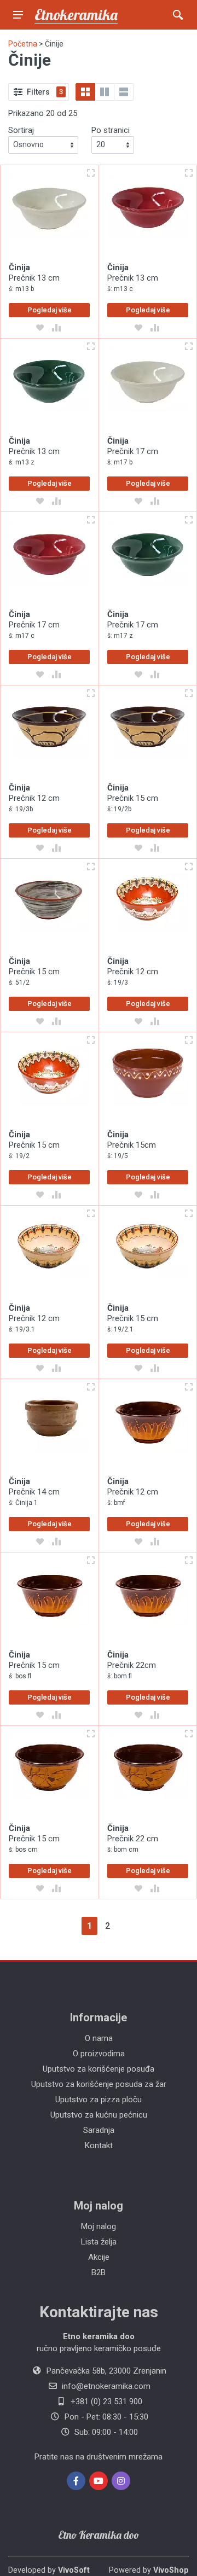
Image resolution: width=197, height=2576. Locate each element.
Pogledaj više (50, 310)
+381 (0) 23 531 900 (106, 2401)
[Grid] (85, 92)
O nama (99, 2038)
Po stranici (111, 130)
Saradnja (99, 2130)
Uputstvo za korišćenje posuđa (99, 2069)
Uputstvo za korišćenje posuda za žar (99, 2084)
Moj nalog (99, 2226)
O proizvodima (99, 2054)
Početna (23, 44)
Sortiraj (21, 130)
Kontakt (99, 2145)
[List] (124, 92)
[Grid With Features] (105, 92)
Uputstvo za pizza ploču (99, 2100)
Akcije (99, 2257)
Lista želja (99, 2242)
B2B (99, 2272)
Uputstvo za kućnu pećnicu (99, 2115)
